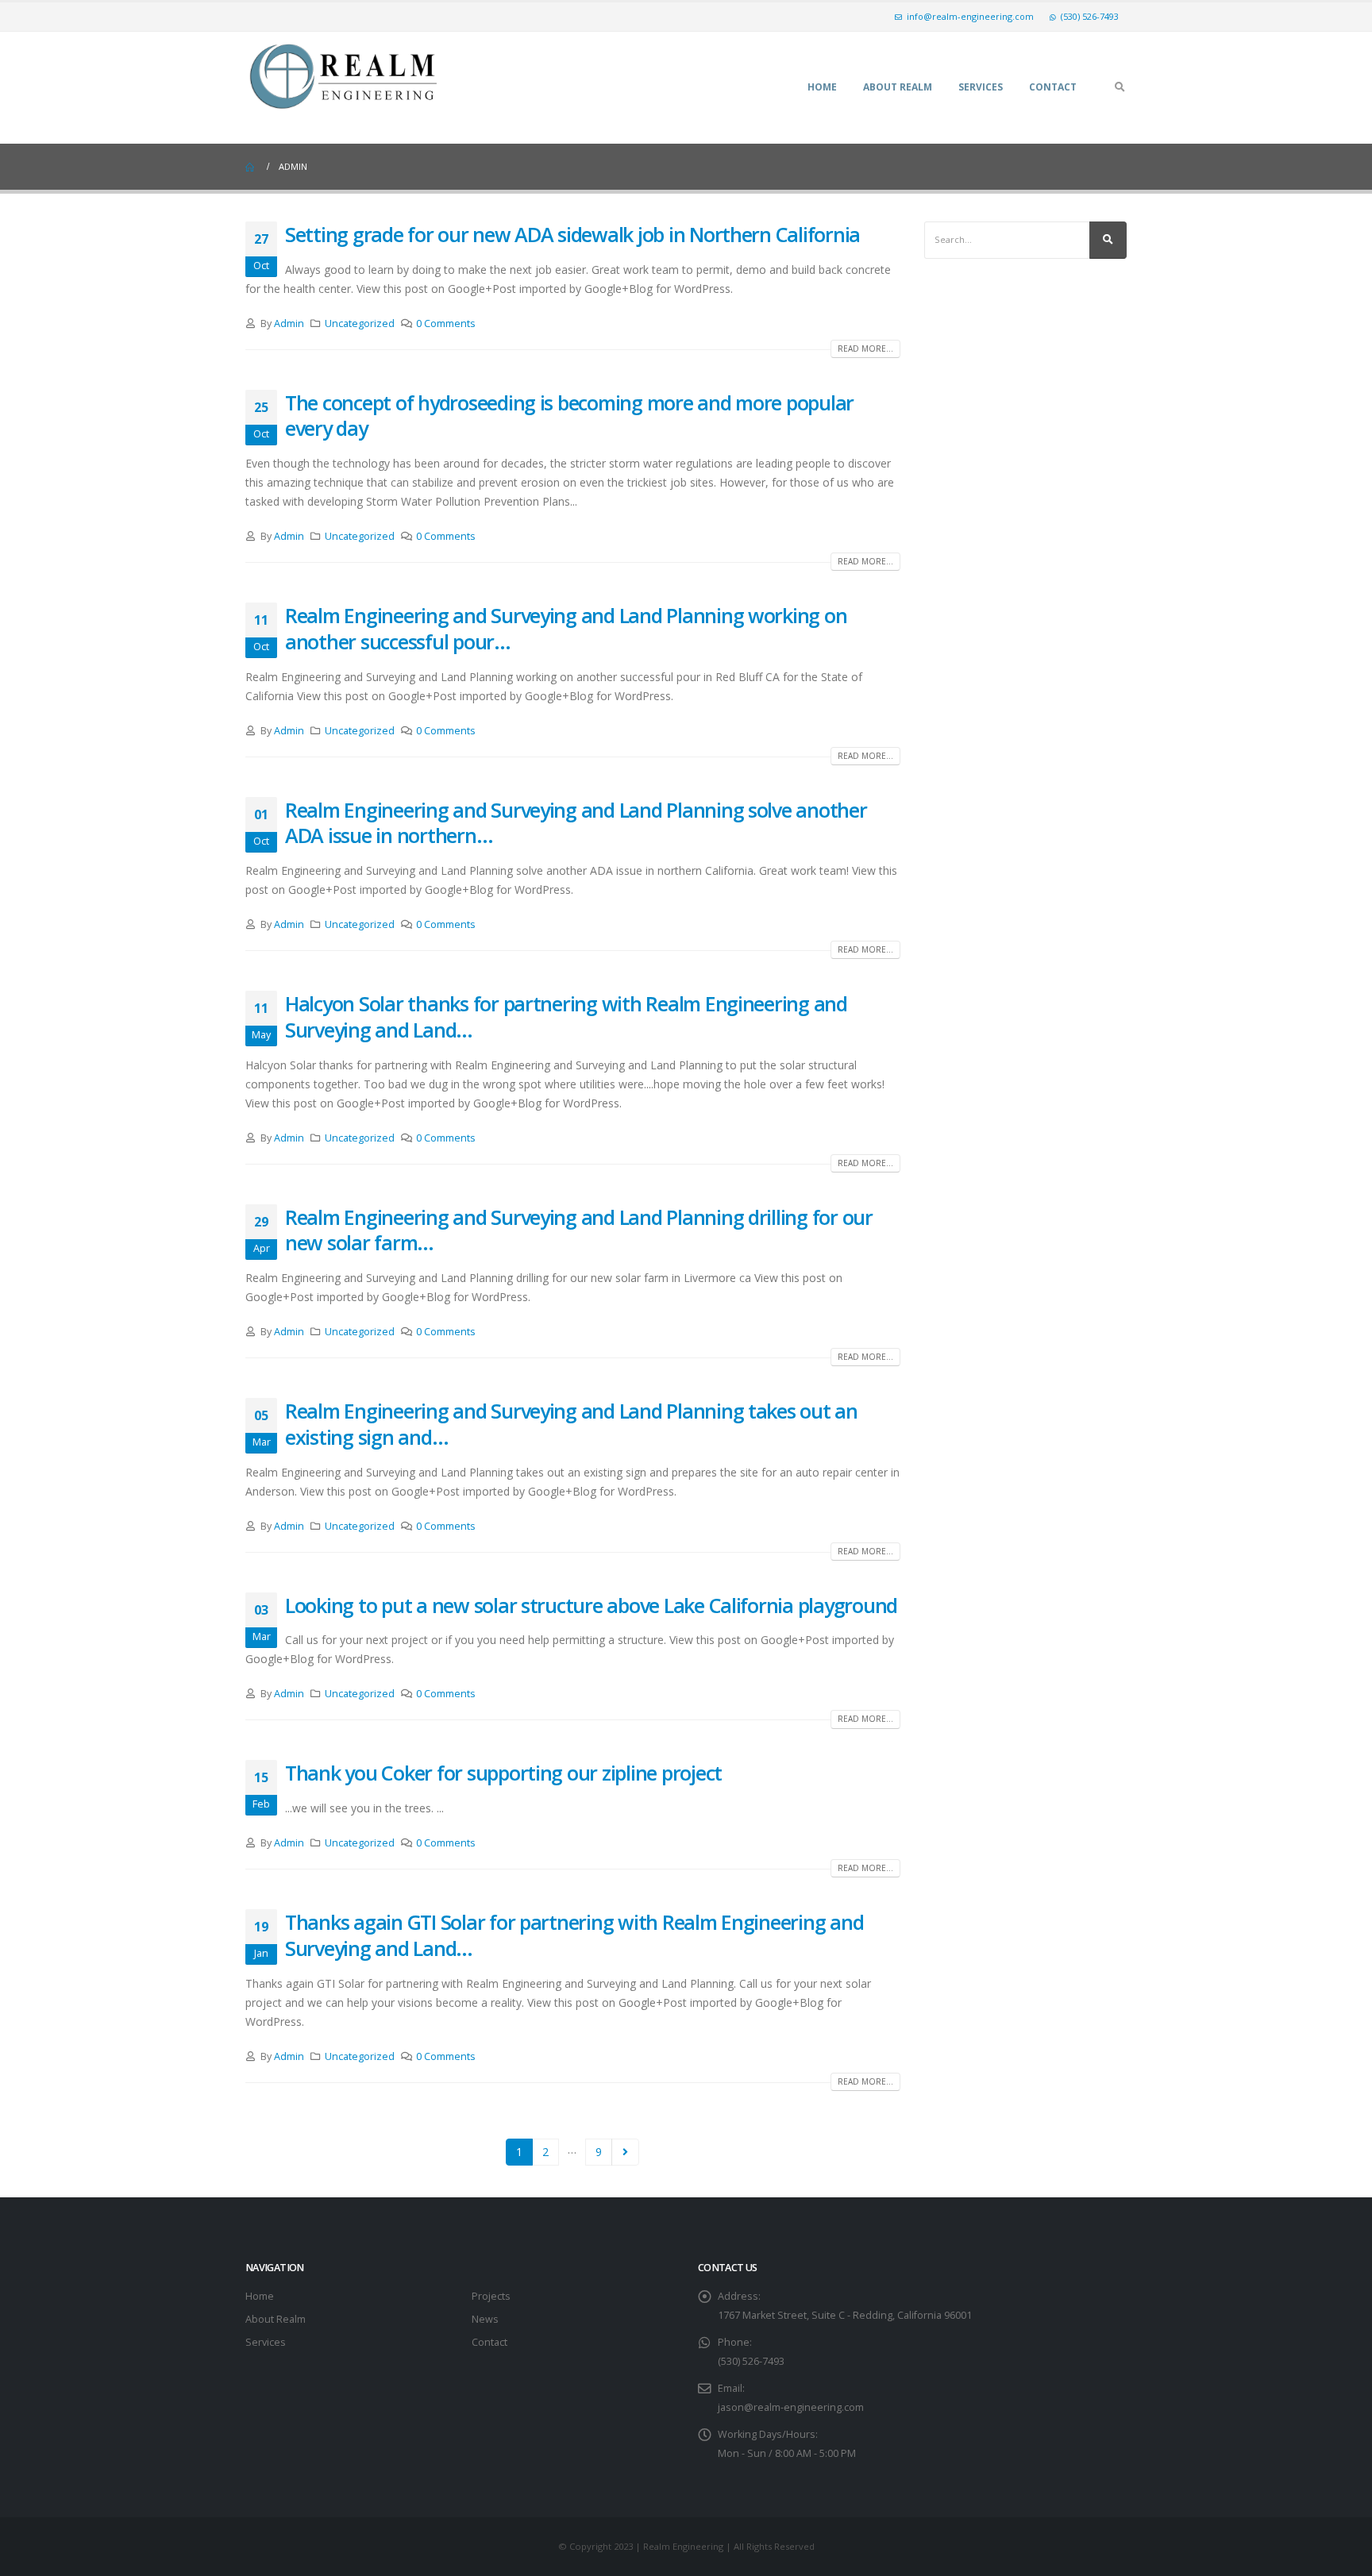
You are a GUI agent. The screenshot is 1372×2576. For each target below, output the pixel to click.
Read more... (865, 348)
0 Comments (446, 323)
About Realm (898, 87)
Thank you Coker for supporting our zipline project (503, 1773)
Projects (491, 2296)
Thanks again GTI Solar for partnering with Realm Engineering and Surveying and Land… (574, 1935)
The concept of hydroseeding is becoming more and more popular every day (569, 416)
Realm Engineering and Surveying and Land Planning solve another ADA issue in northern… (576, 823)
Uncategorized (360, 323)
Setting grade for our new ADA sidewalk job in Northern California (572, 234)
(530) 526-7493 (1090, 16)
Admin (289, 323)
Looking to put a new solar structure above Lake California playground (591, 1605)
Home (822, 87)
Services (981, 87)
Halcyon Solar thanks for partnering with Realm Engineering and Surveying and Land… (566, 1017)
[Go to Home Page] (251, 167)
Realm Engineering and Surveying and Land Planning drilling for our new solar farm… (579, 1230)
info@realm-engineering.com (970, 16)
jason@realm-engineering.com (791, 2407)
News (485, 2319)
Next (625, 2152)
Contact (1053, 87)
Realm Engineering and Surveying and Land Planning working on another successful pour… (566, 628)
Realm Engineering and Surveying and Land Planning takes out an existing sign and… (571, 1424)
